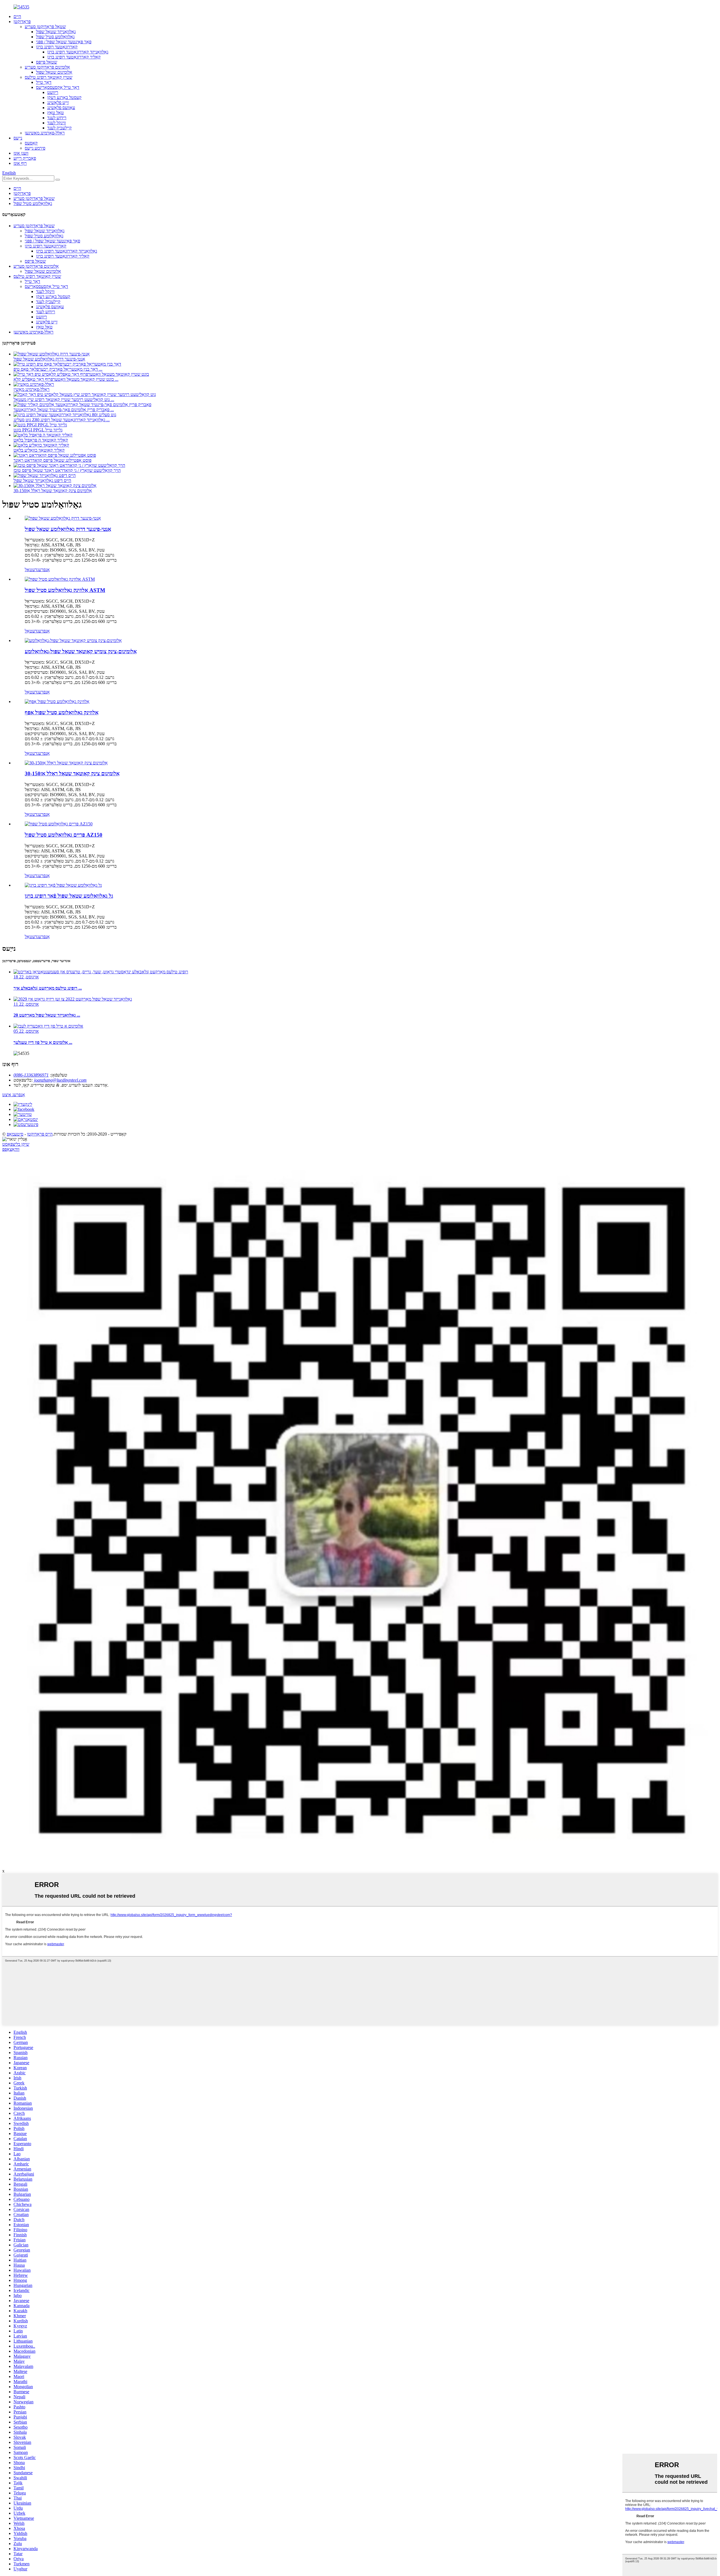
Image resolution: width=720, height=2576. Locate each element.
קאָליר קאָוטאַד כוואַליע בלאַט (39, 450)
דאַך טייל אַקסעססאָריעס (58, 87)
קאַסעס (31, 143)
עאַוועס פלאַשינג (61, 108)
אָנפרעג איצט (14, 1095)
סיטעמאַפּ (15, 1134)
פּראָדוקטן (22, 22)
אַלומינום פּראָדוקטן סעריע (47, 67)
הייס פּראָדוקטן (40, 1134)
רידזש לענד (57, 118)
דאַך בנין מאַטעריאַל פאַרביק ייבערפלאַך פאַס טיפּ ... (58, 369)
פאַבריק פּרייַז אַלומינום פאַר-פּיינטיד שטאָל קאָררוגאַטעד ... (64, 410)
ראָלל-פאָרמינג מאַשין (31, 389)
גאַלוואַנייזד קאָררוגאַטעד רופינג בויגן (78, 52)
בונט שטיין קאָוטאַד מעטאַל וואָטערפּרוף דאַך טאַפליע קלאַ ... (66, 379)
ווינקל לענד (57, 123)
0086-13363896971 (31, 1075)
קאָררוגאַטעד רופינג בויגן (57, 47)
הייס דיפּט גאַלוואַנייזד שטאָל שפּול (42, 480)
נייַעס (18, 138)
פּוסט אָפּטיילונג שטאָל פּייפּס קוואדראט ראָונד (52, 460)
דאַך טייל (44, 82)
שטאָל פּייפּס (47, 62)
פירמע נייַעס (35, 148)
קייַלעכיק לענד (59, 128)
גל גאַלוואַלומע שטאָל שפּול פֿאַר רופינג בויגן (69, 896)
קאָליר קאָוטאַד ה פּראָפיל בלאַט (41, 440)
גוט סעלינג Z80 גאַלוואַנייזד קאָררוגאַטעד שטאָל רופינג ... (62, 420)
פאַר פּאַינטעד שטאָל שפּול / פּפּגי (64, 42)
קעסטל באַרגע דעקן (64, 97)
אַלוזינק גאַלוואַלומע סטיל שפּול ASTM (65, 590)
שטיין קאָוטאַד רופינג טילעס (49, 77)
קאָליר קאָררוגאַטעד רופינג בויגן (74, 57)
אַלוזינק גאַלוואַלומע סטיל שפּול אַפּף (62, 712)
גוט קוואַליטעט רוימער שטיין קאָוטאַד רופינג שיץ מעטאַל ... (64, 399)
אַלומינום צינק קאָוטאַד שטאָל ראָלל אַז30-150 (53, 491)
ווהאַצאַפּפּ (11, 1149)
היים (17, 16)
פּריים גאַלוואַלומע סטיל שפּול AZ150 (64, 835)
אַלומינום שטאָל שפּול (54, 72)
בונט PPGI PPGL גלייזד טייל (38, 430)
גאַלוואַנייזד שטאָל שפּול (56, 32)
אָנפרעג (43, 570)
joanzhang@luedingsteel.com (60, 1080)
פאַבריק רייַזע (25, 158)
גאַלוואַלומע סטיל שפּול (55, 37)
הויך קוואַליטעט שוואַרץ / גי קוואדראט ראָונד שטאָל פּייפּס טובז (67, 470)
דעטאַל (31, 570)
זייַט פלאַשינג (58, 103)
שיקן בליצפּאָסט (16, 1144)
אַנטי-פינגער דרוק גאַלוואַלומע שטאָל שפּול (49, 359)
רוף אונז (20, 163)
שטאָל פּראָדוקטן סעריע (45, 27)
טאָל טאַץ (56, 113)
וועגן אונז (21, 153)
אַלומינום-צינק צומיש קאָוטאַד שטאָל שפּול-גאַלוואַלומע (81, 651)
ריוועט (53, 92)
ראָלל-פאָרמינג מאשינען (45, 133)
